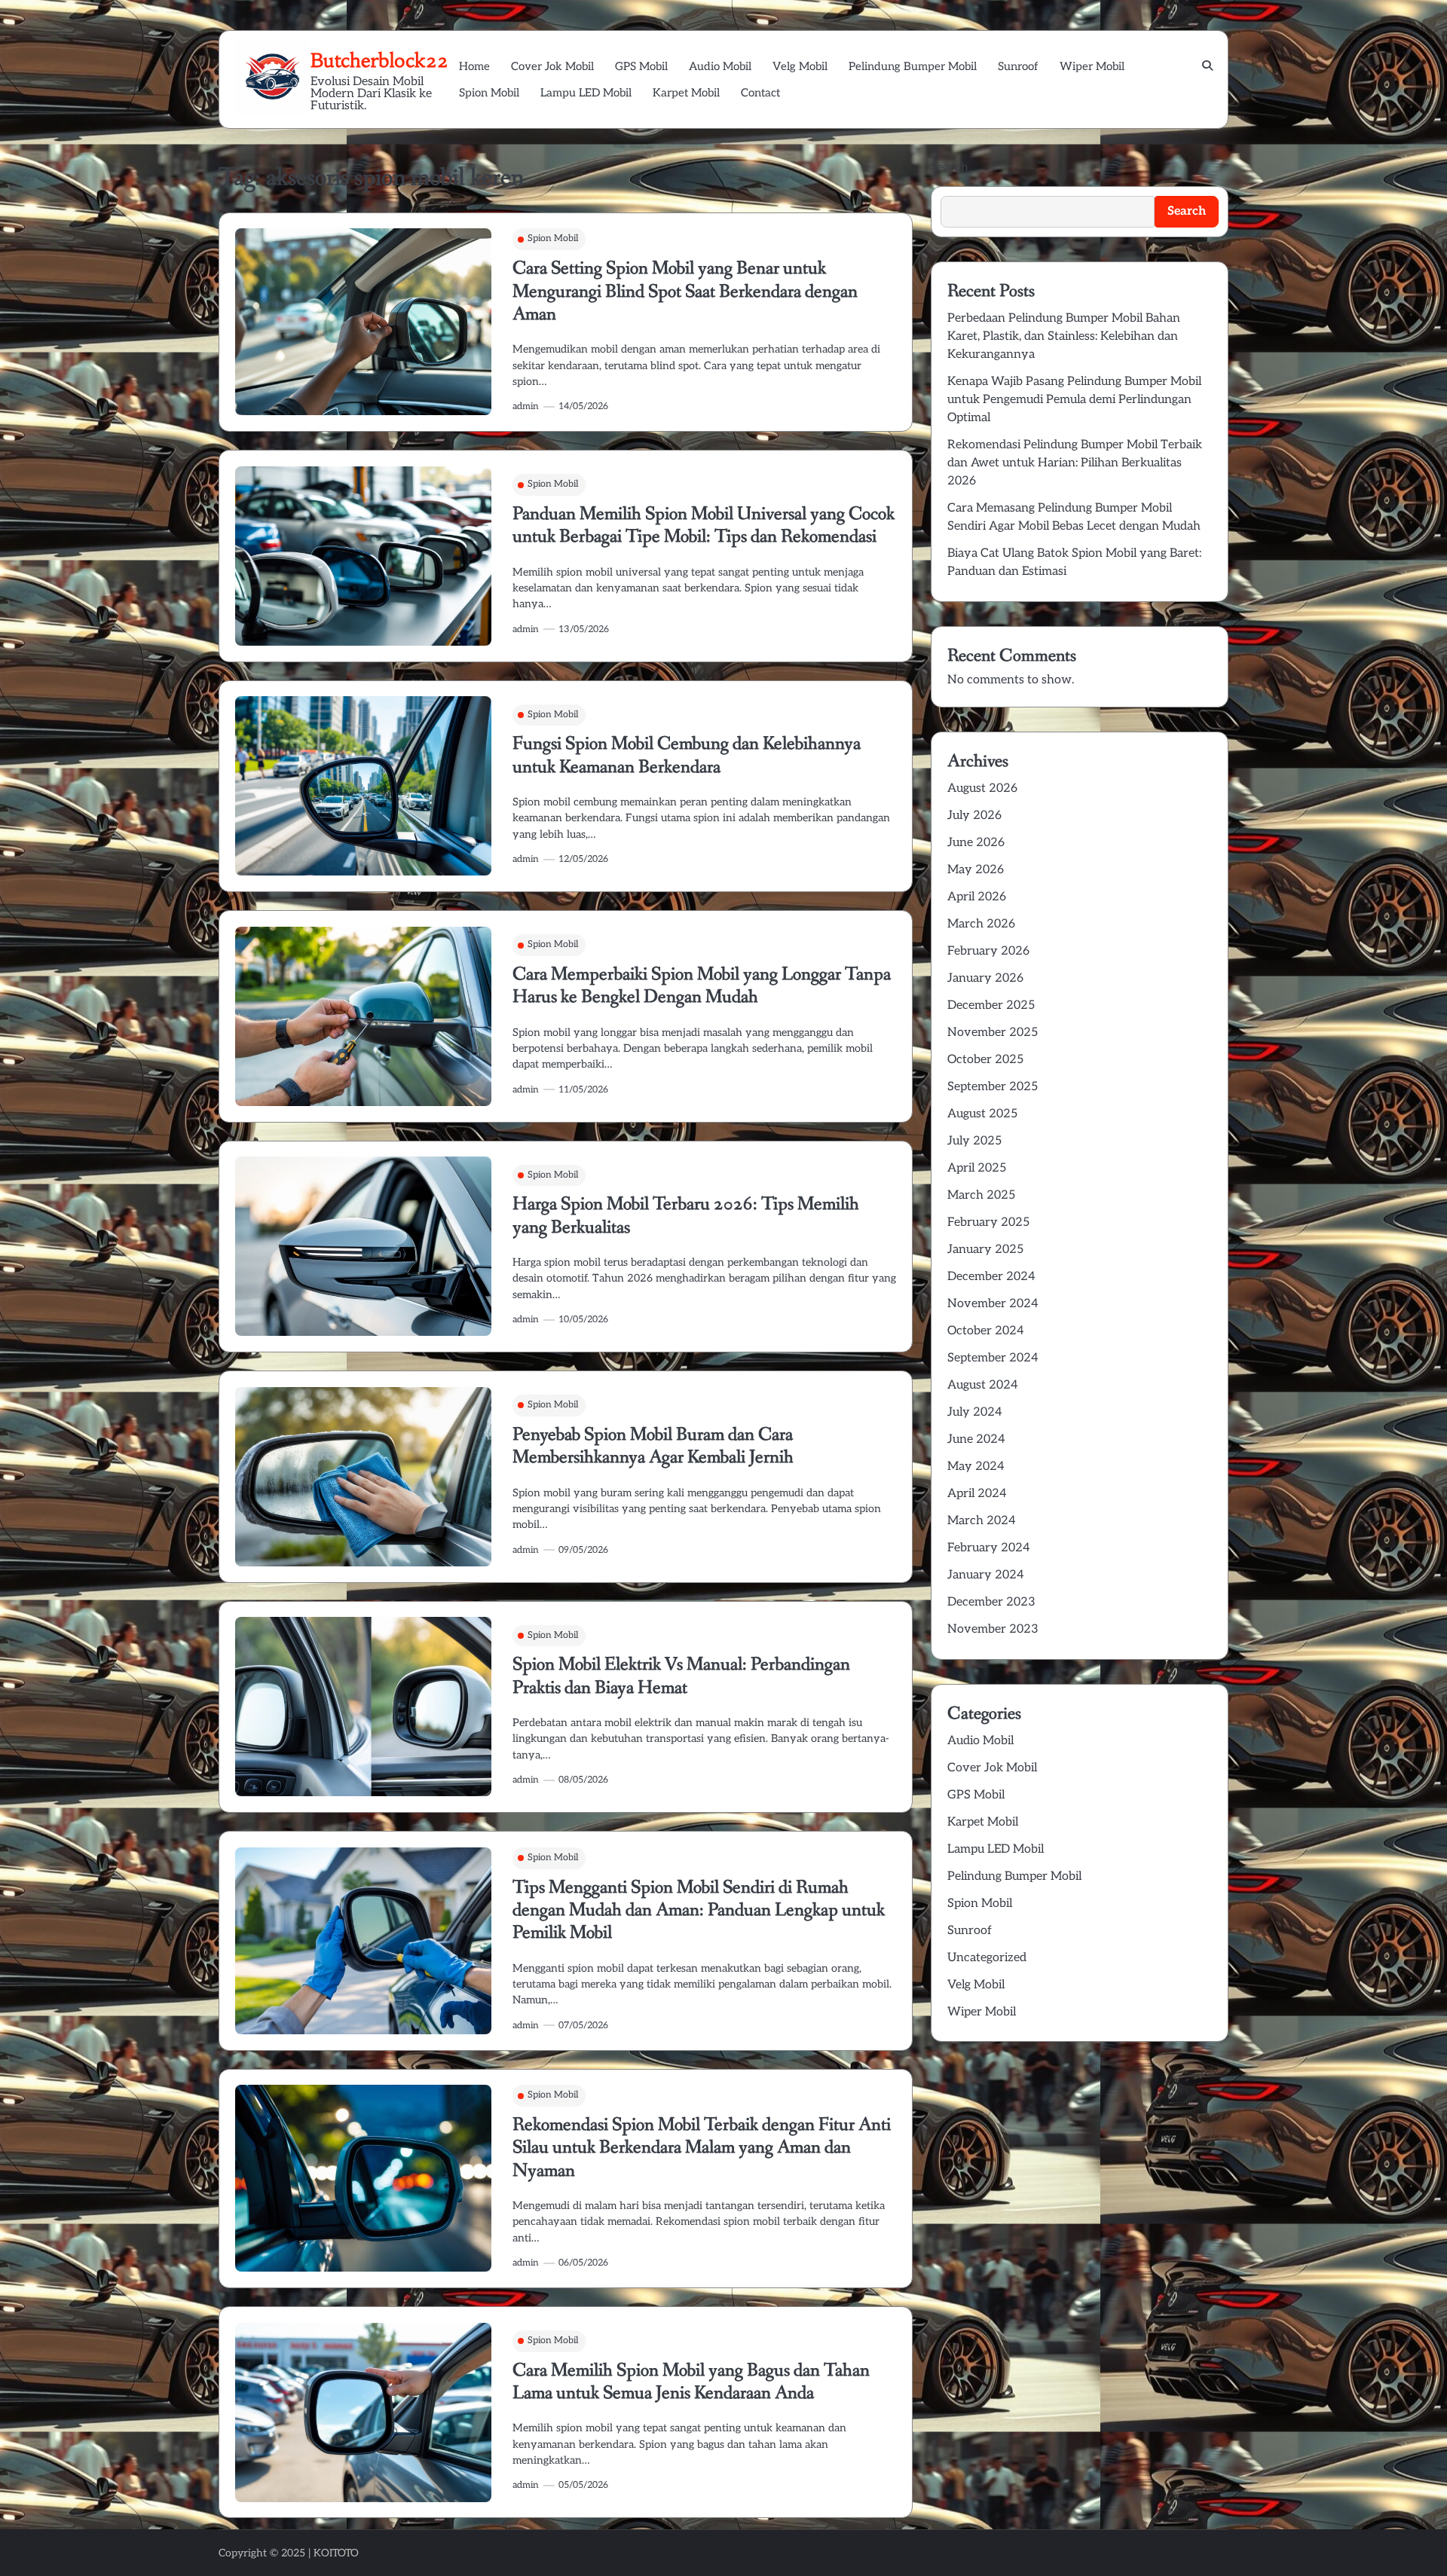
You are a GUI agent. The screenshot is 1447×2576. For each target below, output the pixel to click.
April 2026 (977, 897)
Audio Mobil (720, 66)
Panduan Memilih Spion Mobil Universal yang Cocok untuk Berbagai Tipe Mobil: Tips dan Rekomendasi (704, 526)
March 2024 (982, 1521)
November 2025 (993, 1033)
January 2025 (985, 1250)
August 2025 (982, 1114)
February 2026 (988, 951)
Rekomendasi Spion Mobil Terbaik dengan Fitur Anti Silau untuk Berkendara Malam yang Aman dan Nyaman (702, 2148)
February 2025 (988, 1222)
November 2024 (993, 1304)
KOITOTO (336, 2553)
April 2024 (977, 1494)
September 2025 (993, 1087)
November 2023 (993, 1629)
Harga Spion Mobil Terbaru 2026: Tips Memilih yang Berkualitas (686, 1216)
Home (474, 66)
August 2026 (982, 788)
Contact (760, 93)
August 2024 (983, 1385)
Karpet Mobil (686, 93)
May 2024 (976, 1467)
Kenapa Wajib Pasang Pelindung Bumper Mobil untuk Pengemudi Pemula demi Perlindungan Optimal (1074, 400)
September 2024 (993, 1358)
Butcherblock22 (379, 60)
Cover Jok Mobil (552, 66)
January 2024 (986, 1575)
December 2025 (991, 1005)
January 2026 (985, 978)
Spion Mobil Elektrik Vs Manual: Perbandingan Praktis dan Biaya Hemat (681, 1676)
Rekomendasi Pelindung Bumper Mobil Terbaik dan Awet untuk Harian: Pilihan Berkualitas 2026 (1075, 463)
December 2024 (991, 1277)
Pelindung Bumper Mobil (913, 66)
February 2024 (989, 1548)
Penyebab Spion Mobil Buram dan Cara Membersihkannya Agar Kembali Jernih (653, 1446)
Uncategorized (987, 1957)
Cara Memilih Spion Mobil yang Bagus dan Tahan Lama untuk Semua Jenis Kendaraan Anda (691, 2382)
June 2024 (976, 1439)
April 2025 (977, 1168)
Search (950, 168)
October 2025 (985, 1060)
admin (526, 406)
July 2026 (974, 816)
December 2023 (991, 1602)
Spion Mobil (489, 93)
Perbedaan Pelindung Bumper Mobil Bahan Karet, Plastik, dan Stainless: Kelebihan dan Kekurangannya (1064, 336)
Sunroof (1018, 66)
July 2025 (974, 1141)
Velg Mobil (800, 66)
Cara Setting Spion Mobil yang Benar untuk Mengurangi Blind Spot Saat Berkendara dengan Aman (685, 292)
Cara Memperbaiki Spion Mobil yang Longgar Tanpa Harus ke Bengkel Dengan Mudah (702, 986)
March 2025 (981, 1195)
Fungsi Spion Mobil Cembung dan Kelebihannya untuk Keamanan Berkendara (687, 755)
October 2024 (986, 1331)
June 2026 (976, 843)
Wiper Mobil (1092, 66)
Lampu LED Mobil (586, 93)
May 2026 (976, 870)
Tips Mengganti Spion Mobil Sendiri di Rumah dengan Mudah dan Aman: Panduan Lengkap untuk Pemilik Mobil (699, 1911)
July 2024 (975, 1412)
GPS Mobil (641, 66)
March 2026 (981, 924)
